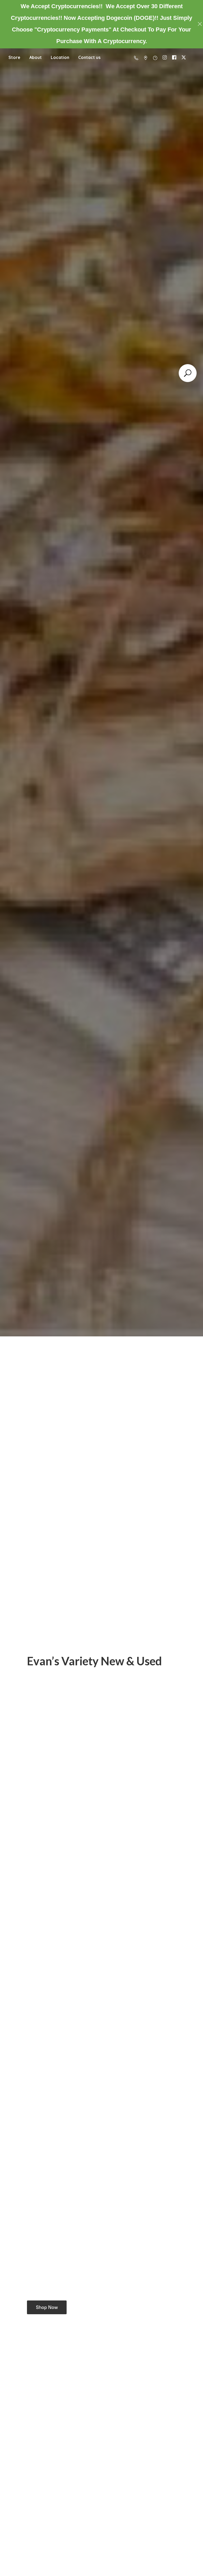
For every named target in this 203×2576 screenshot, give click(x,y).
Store (14, 57)
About (36, 57)
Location (60, 57)
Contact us (89, 57)
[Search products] (188, 373)
